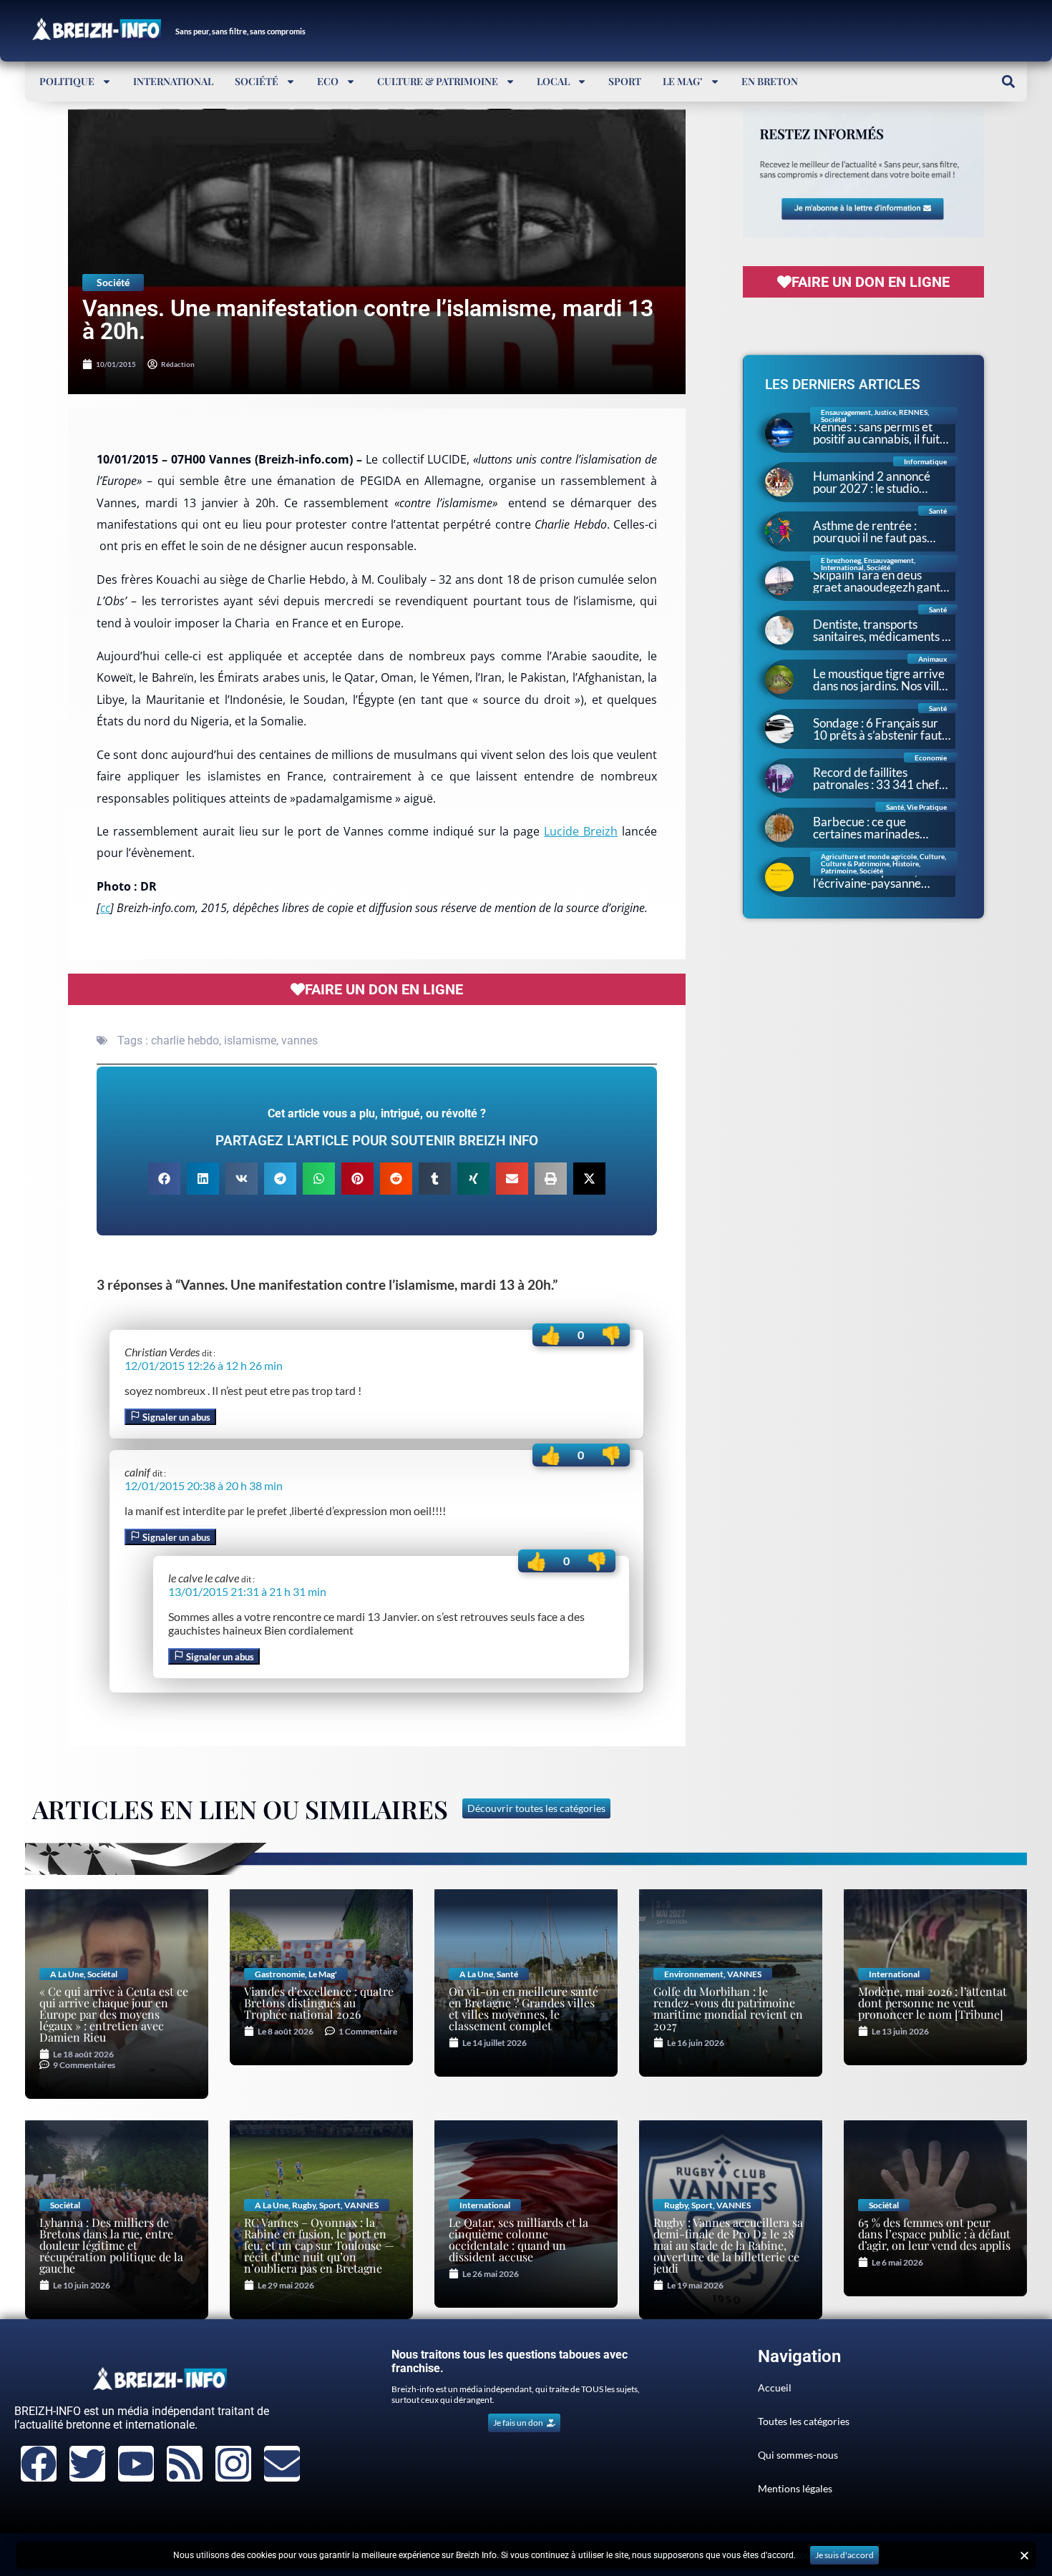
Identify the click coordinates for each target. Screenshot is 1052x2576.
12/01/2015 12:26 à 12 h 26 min (204, 1365)
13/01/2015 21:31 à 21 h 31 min (247, 1591)
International (173, 81)
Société (257, 81)
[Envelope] (282, 2464)
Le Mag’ (683, 81)
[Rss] (185, 2464)
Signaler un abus (175, 1417)
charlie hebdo (185, 1040)
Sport (625, 81)
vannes (299, 1040)
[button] (1008, 81)
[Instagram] (233, 2464)
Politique (67, 81)
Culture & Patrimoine (438, 81)
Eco (328, 81)
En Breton (770, 81)
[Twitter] (87, 2464)
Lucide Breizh (581, 831)
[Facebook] (39, 2464)
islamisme (250, 1040)
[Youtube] (136, 2464)
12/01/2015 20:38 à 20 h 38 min (204, 1485)
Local (553, 81)
